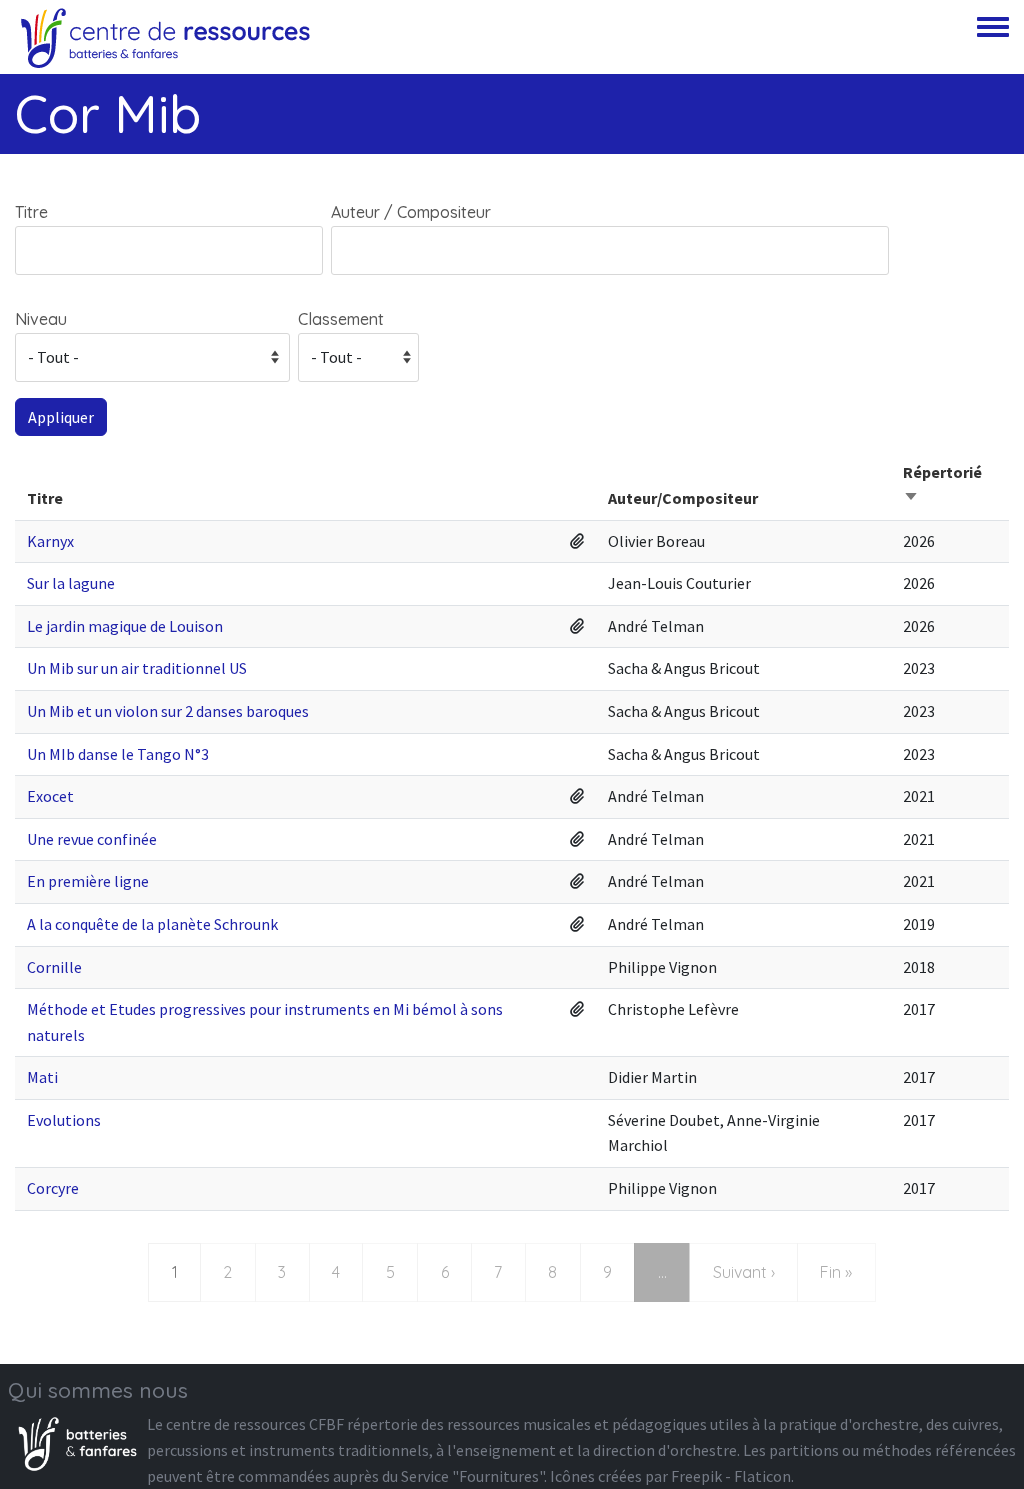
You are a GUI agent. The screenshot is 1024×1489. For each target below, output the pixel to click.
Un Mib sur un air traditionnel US (137, 668)
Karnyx (50, 541)
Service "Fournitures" (472, 1476)
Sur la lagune (71, 583)
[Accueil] (165, 37)
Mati (42, 1077)
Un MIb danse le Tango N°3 (118, 754)
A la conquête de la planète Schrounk (152, 924)
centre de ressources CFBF (255, 1424)
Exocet (50, 796)
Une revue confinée (92, 839)
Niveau (41, 319)
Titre (31, 212)
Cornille (54, 967)
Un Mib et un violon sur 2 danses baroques (168, 711)
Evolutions (64, 1120)
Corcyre (53, 1188)
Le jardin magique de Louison (125, 626)
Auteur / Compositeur (411, 212)
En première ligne (88, 881)
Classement (341, 319)
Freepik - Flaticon (731, 1476)
